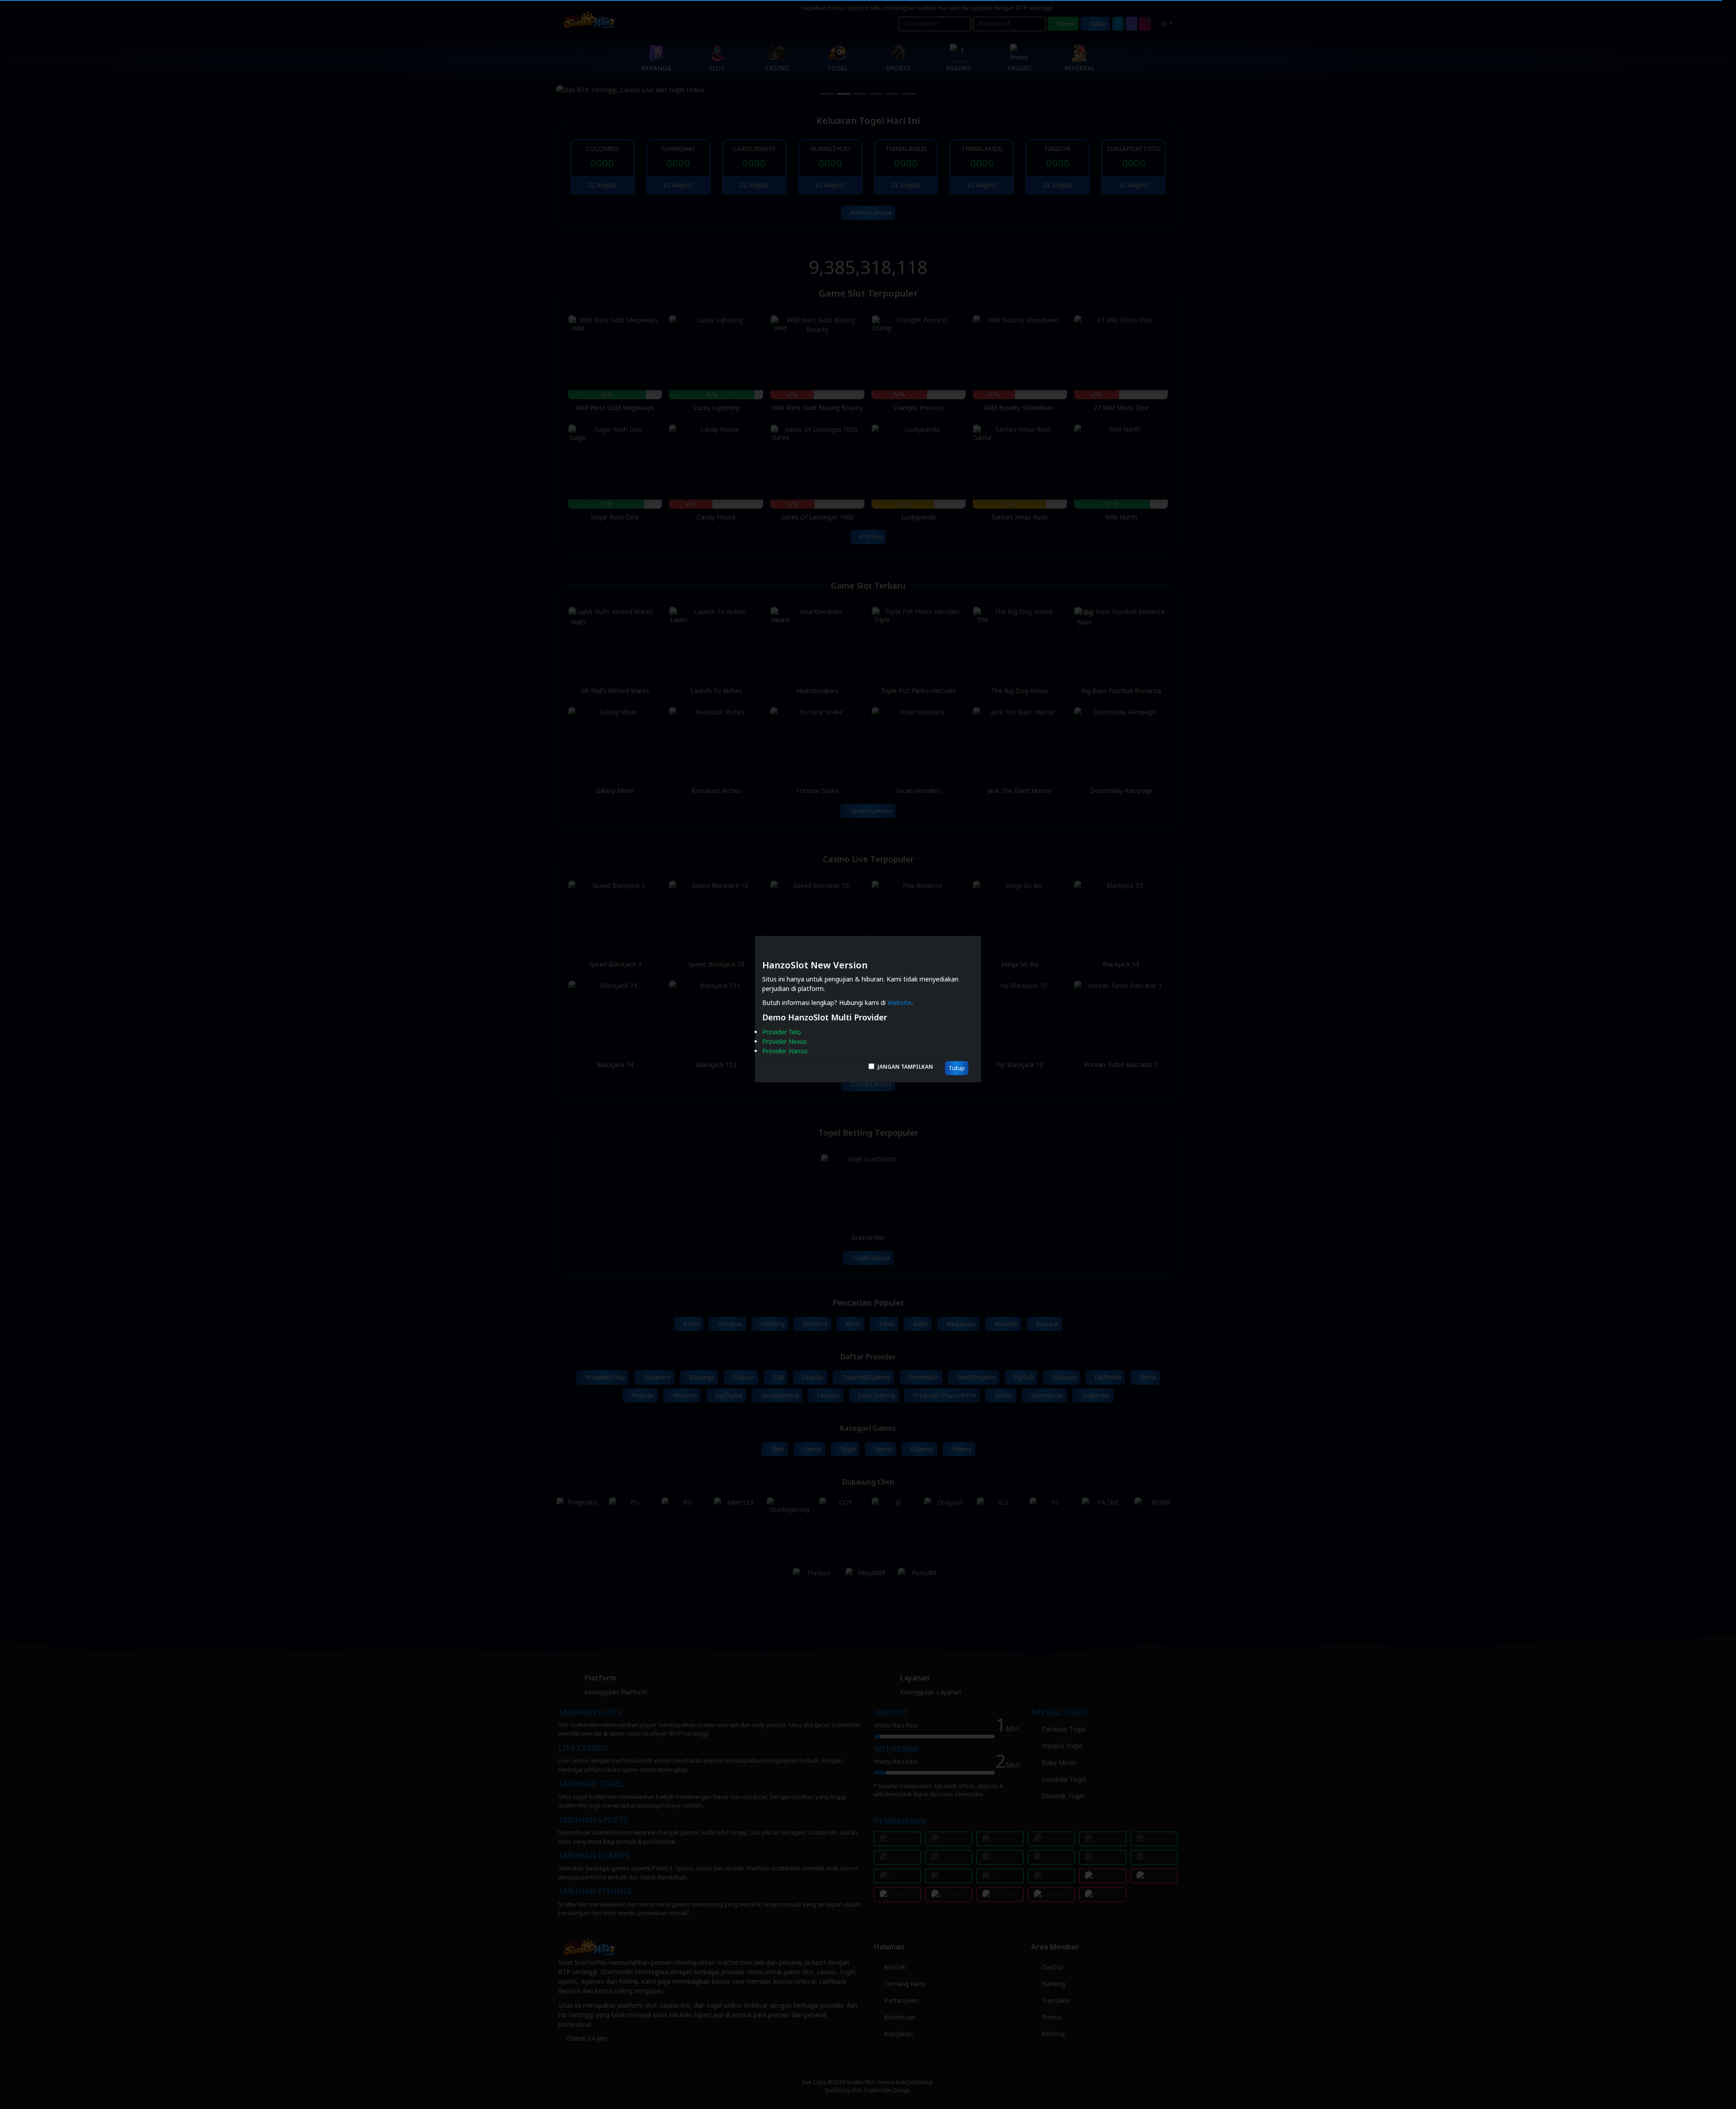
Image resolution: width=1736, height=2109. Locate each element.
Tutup (957, 1068)
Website (899, 1003)
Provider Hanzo (785, 1051)
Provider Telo (782, 1032)
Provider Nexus (785, 1042)
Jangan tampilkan (905, 1067)
